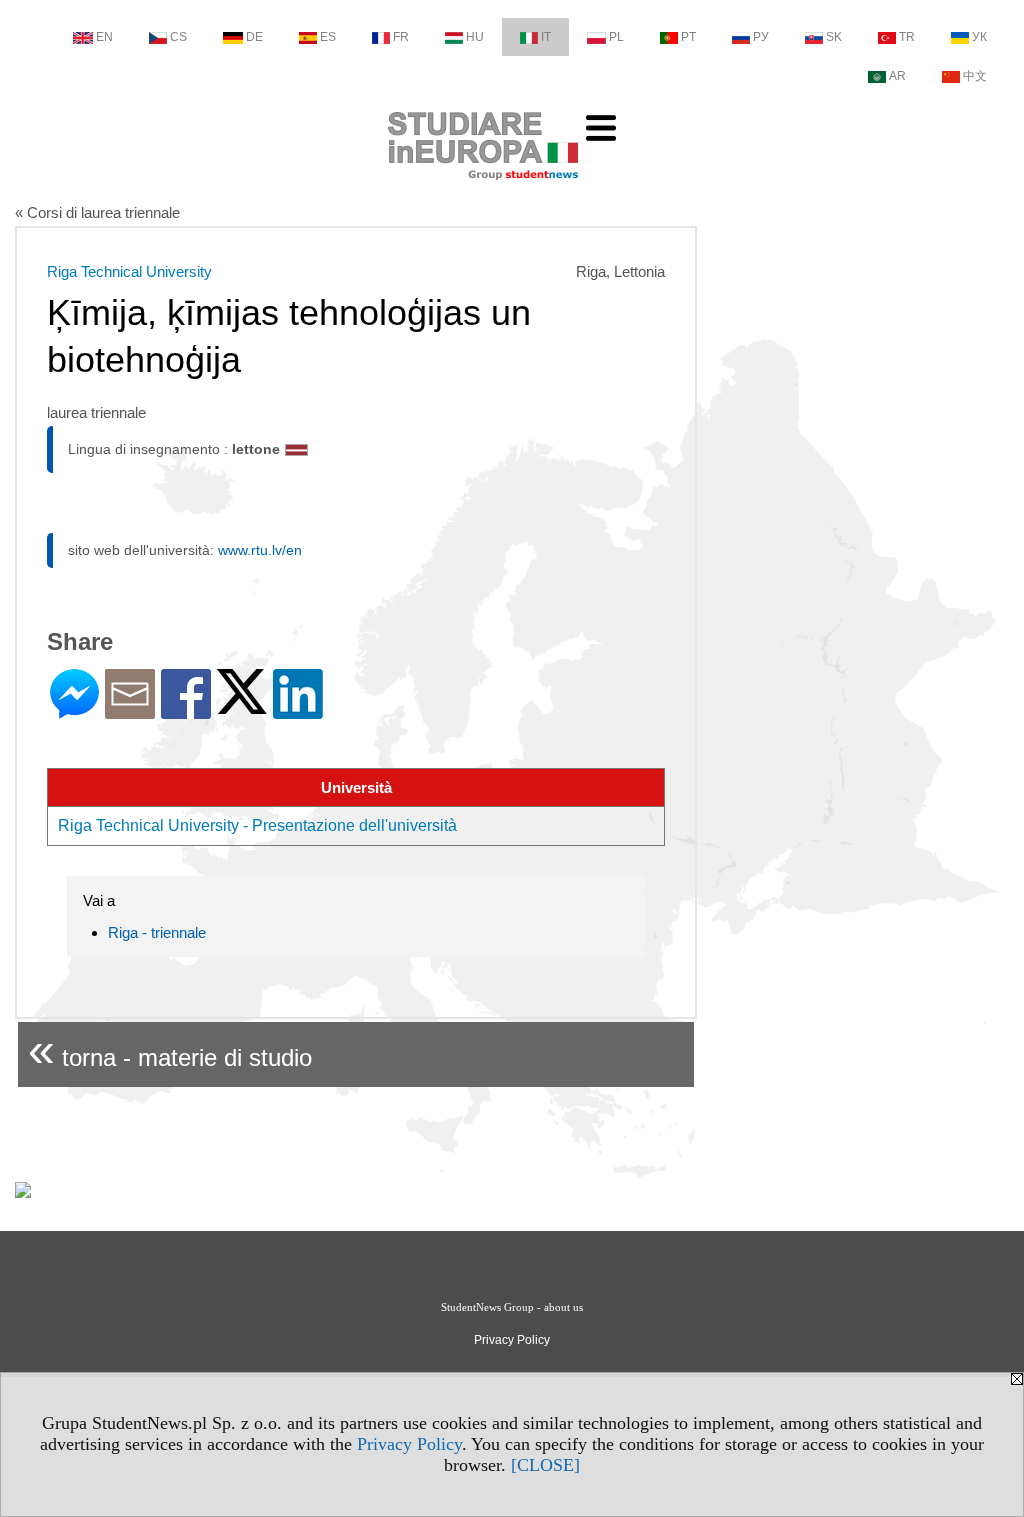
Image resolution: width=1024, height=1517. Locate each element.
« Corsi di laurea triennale (97, 212)
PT (688, 37)
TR (907, 37)
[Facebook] (186, 710)
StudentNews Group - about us (512, 1307)
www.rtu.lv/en (260, 550)
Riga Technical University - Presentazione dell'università (257, 825)
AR (897, 76)
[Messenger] (74, 710)
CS (178, 37)
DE (254, 37)
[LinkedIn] (298, 710)
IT (546, 37)
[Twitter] (242, 705)
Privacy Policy (409, 1444)
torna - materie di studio (170, 1049)
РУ (761, 37)
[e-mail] (130, 710)
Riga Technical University (129, 271)
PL (616, 37)
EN (104, 37)
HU (475, 37)
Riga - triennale (157, 932)
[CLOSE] (545, 1465)
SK (834, 37)
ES (328, 37)
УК (979, 37)
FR (401, 37)
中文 (975, 76)
